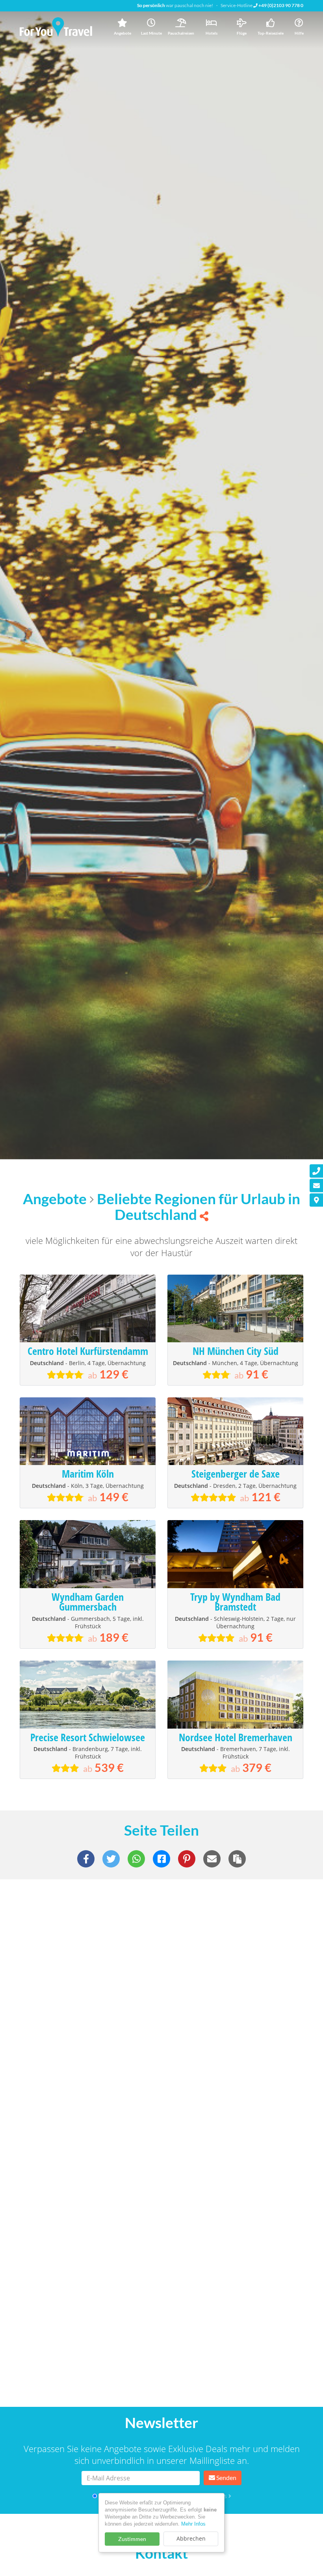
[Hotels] (212, 23)
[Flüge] (242, 23)
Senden (226, 2477)
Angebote (55, 1199)
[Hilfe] (299, 23)
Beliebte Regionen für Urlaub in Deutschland (199, 1207)
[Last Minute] (151, 23)
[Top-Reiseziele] (271, 23)
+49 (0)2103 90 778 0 (280, 5)
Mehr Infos (193, 2524)
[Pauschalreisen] (181, 23)
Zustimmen (132, 2539)
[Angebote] (122, 23)
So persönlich (151, 5)
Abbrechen (191, 2538)
